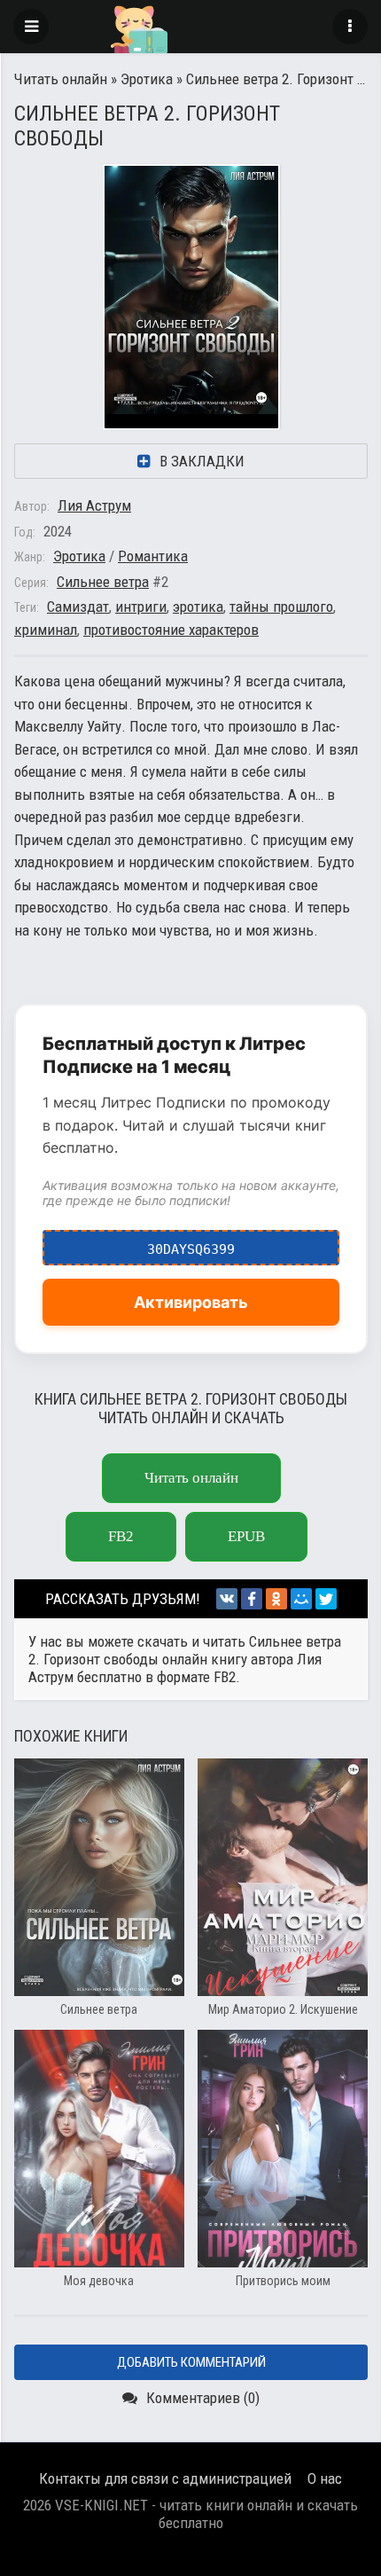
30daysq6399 (191, 1244)
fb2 (121, 1536)
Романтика (153, 556)
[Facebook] (252, 1599)
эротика (198, 607)
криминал (46, 630)
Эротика (147, 79)
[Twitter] (326, 1599)
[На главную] (190, 27)
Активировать (191, 1302)
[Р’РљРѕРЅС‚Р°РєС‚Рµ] (227, 1599)
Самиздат (78, 607)
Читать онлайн (61, 79)
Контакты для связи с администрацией (165, 2478)
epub (246, 1536)
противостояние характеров (171, 630)
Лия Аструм (94, 505)
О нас (325, 2478)
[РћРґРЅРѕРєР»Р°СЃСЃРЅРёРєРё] (276, 1599)
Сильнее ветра (103, 582)
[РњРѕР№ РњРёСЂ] (301, 1599)
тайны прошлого (281, 607)
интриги (141, 607)
